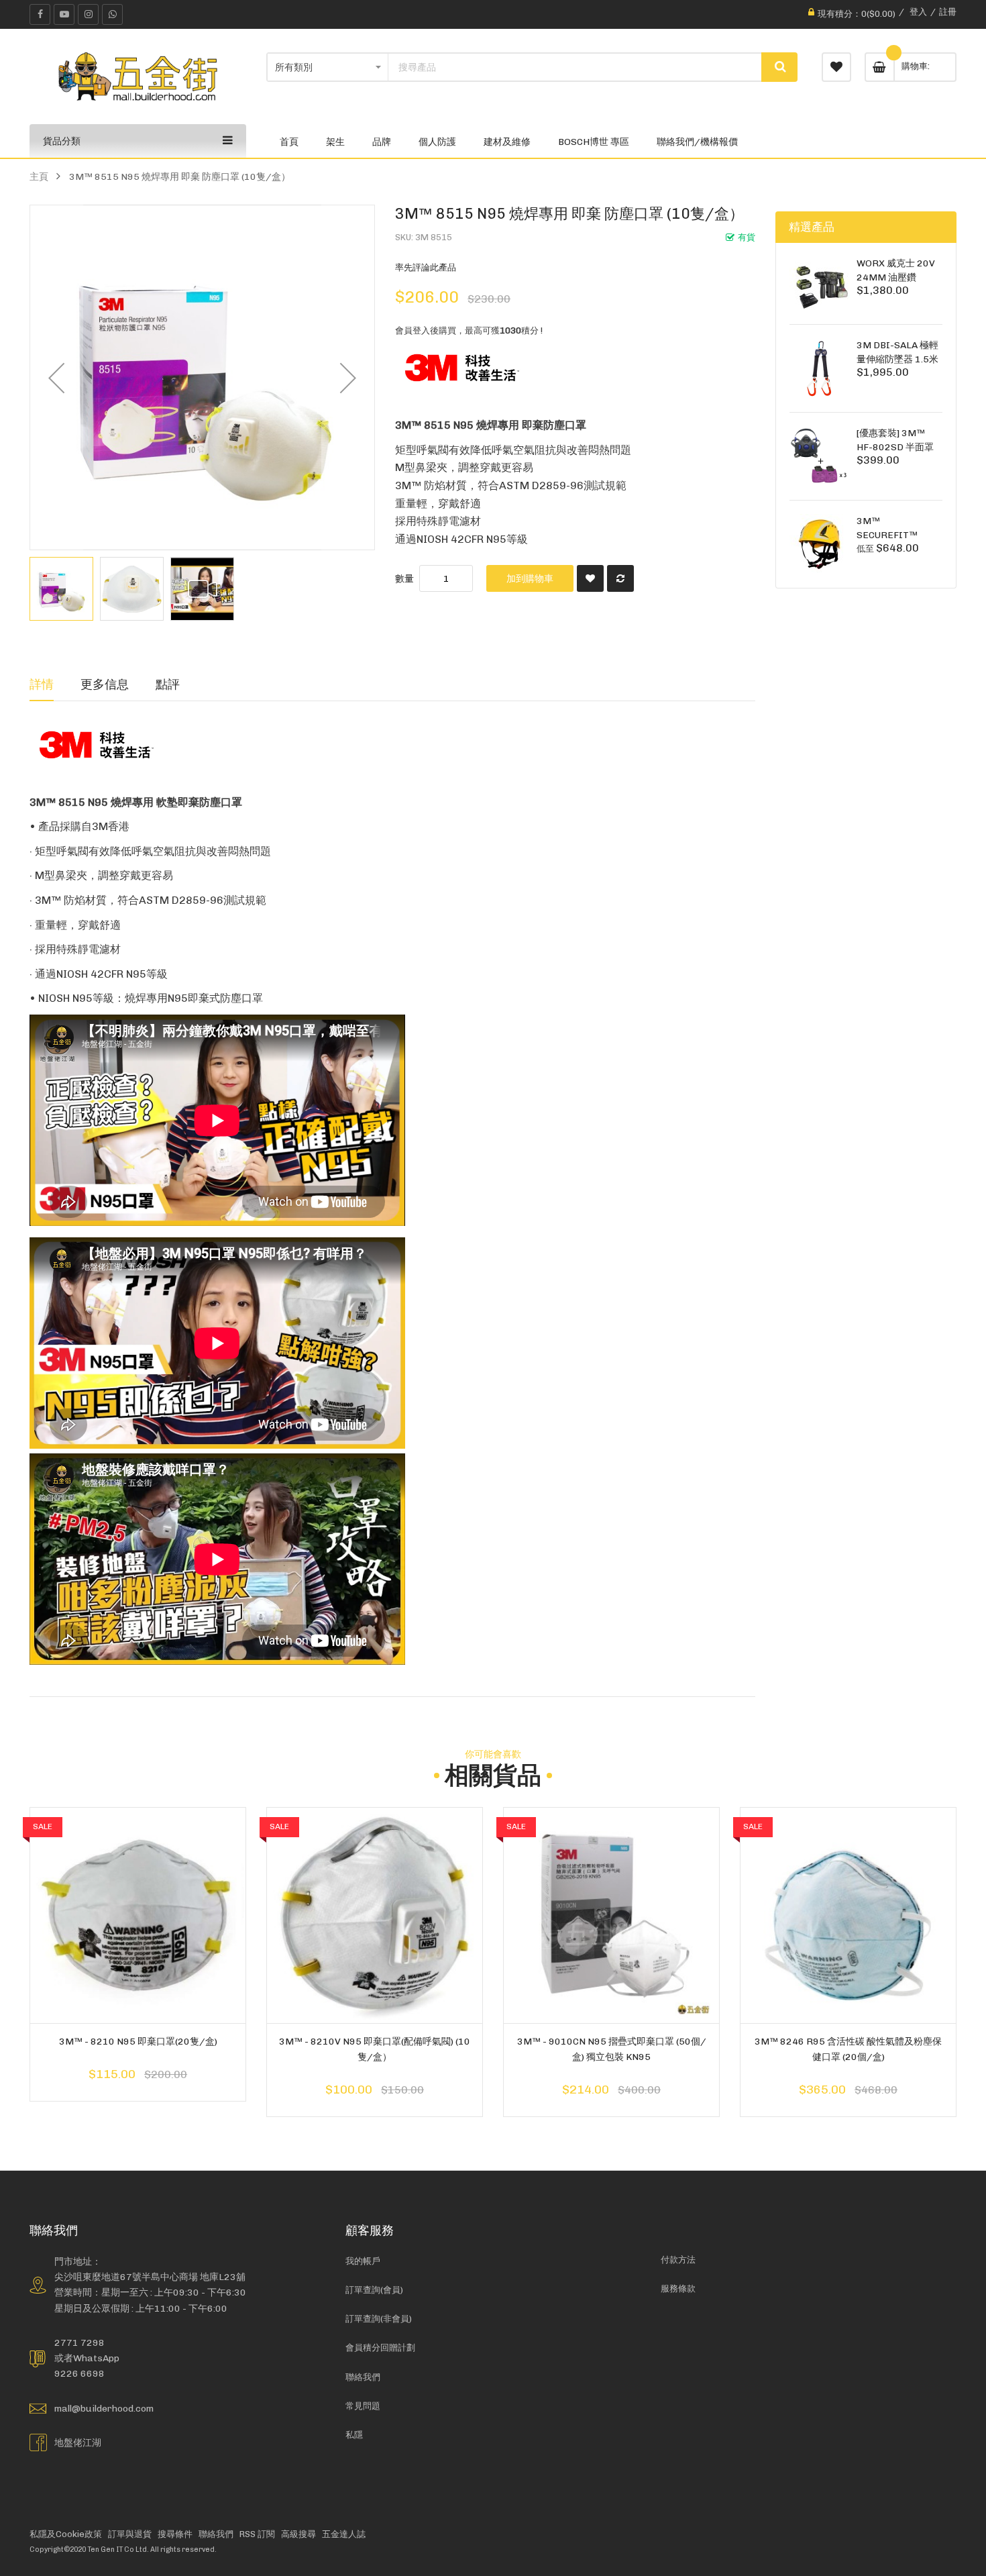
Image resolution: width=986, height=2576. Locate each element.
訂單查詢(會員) (374, 2290)
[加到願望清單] (590, 578)
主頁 (39, 176)
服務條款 (678, 2288)
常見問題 (363, 2406)
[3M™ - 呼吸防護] (462, 367)
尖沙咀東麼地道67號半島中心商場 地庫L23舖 (150, 2277)
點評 (168, 684)
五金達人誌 (344, 2534)
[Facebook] (40, 14)
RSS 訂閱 (257, 2534)
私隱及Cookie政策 (66, 2534)
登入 (918, 12)
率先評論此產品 (426, 267)
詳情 (42, 684)
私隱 (354, 2435)
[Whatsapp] (112, 14)
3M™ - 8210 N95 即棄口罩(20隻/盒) (138, 2041)
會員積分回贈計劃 (380, 2348)
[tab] (42, 684)
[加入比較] (620, 578)
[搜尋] (779, 67)
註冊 (948, 12)
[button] (56, 377)
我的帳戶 (363, 2261)
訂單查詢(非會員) (379, 2319)
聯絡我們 (363, 2377)
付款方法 (678, 2260)
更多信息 (105, 684)
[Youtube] (64, 14)
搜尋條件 (175, 2534)
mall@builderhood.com (104, 2408)
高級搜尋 (298, 2534)
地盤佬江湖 (78, 2442)
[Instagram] (88, 14)
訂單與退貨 (130, 2534)
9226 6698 (79, 2373)
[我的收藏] (836, 67)
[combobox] (575, 67)
